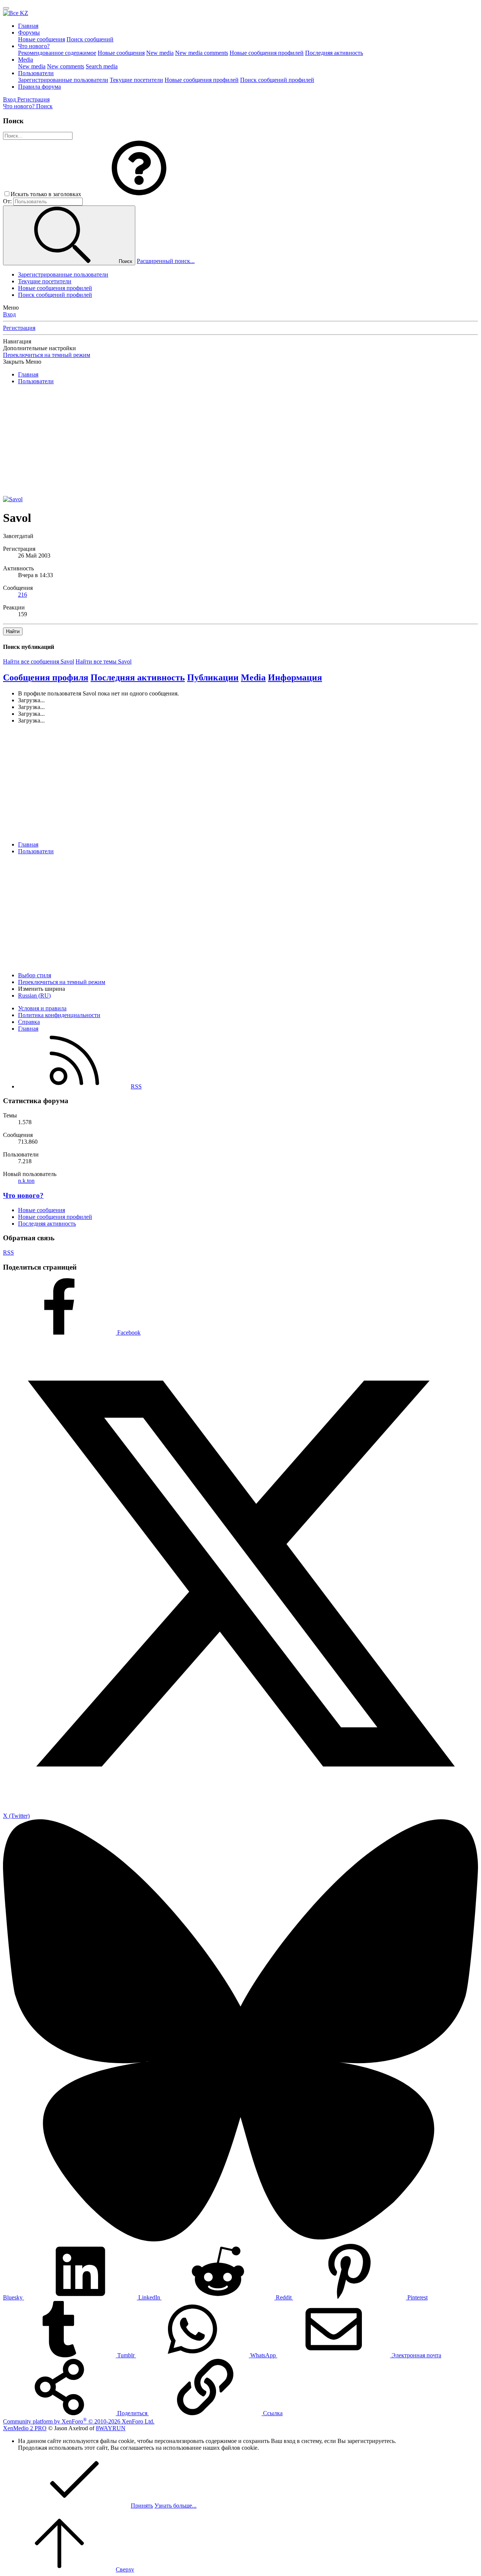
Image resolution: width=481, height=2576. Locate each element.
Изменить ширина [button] (42, 989)
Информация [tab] (295, 677)
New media (160, 53)
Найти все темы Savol (104, 661)
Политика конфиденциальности (59, 1015)
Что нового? (34, 46)
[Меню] (6, 8)
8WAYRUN (111, 2428)
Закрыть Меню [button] (22, 362)
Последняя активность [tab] (138, 677)
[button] (139, 194)
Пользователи (36, 73)
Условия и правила (42, 1008)
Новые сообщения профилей (267, 53)
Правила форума (39, 87)
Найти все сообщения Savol (39, 661)
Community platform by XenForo (79, 2421)
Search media (102, 66)
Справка (29, 1022)
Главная (28, 26)
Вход (9, 314)
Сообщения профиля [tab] (46, 677)
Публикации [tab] (213, 677)
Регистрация (19, 328)
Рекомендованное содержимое (57, 53)
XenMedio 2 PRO (25, 2428)
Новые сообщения (42, 39)
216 (23, 595)
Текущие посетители (136, 80)
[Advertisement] (228, 443)
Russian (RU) (34, 995)
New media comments (202, 53)
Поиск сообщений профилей (277, 80)
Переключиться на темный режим (47, 355)
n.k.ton (26, 1181)
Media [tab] (253, 677)
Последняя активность (334, 53)
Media (26, 60)
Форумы (29, 33)
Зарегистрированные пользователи (63, 80)
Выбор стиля (35, 975)
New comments (66, 66)
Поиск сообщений (90, 39)
